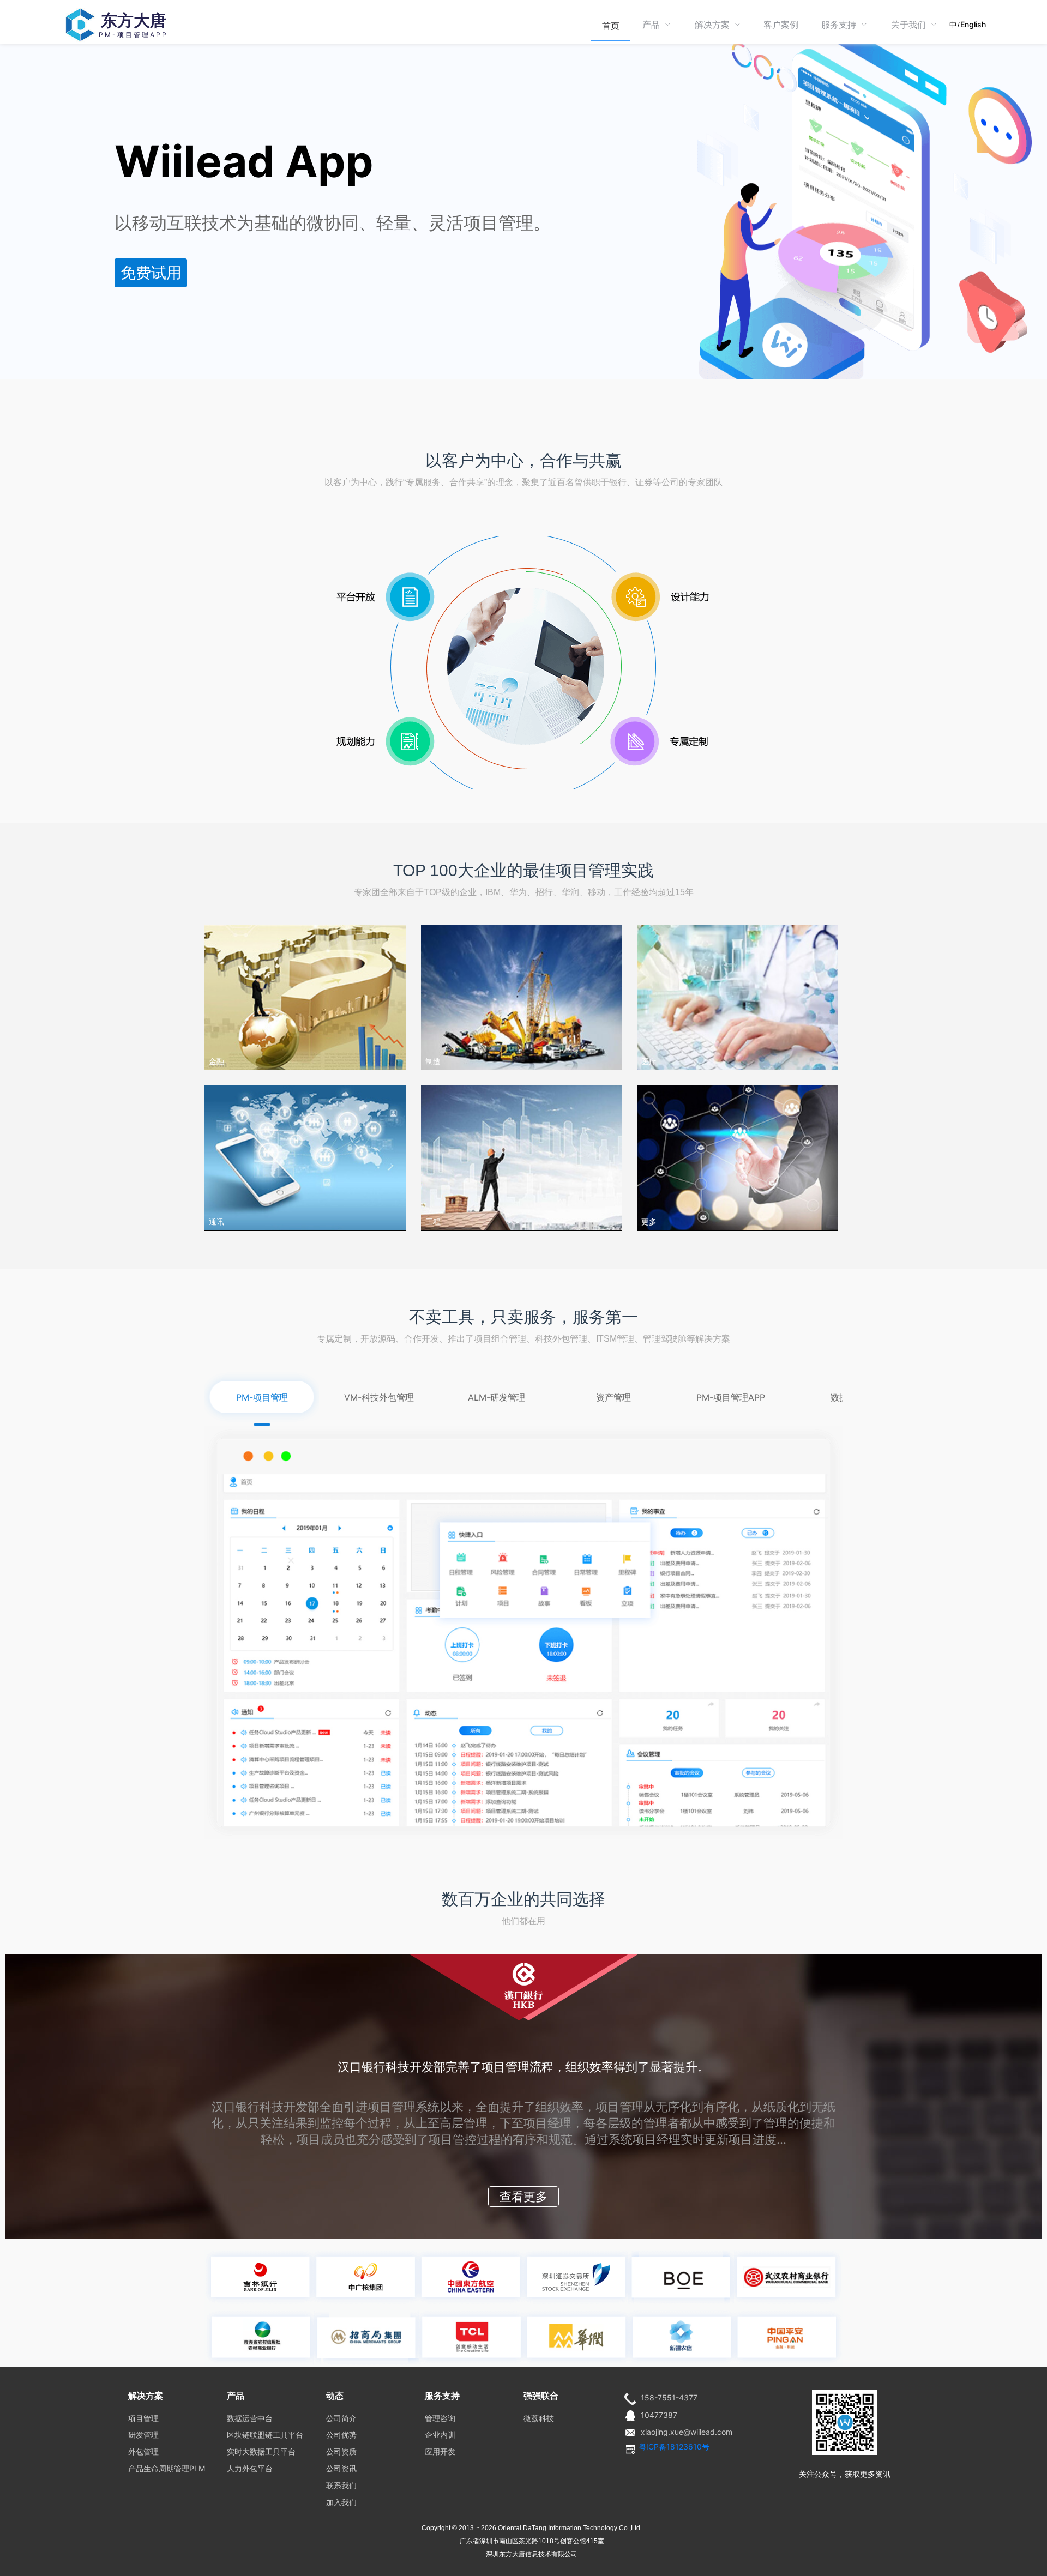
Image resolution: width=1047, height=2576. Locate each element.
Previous (185, 2096)
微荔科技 (539, 2418)
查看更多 (523, 2197)
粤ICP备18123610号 (674, 2447)
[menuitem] (611, 25)
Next (1036, 1288)
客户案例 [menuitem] (781, 25)
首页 (611, 26)
